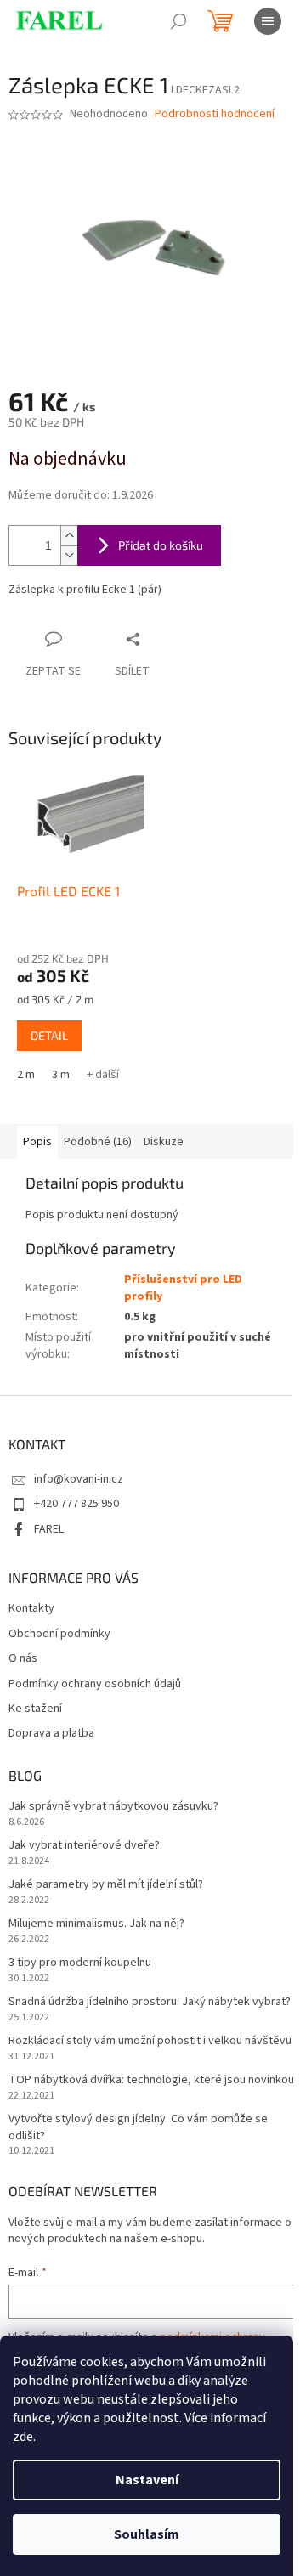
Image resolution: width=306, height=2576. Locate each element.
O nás (23, 1659)
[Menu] (268, 21)
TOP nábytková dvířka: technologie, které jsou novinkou (151, 2080)
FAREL (49, 1529)
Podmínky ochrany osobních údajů (95, 1684)
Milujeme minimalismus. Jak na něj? (96, 1924)
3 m (61, 1075)
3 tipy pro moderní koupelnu (80, 1963)
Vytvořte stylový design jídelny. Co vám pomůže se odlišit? (138, 2127)
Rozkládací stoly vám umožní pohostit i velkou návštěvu (150, 2041)
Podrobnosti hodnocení (215, 114)
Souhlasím (147, 2534)
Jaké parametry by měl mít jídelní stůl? (106, 1885)
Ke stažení (35, 1709)
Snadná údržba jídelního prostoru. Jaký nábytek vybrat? (150, 2002)
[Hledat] (178, 21)
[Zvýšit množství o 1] (69, 536)
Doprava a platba (51, 1734)
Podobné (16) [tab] (98, 1142)
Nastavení (147, 2480)
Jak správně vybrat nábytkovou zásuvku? (113, 1807)
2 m (26, 1075)
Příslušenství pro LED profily (183, 1288)
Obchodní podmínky (59, 1634)
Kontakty (31, 1609)
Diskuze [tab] (164, 1142)
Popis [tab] (37, 1142)
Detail (49, 1035)
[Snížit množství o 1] (69, 555)
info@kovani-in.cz (79, 1479)
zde (23, 2437)
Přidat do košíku (161, 545)
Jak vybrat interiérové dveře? (84, 1846)
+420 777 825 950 (76, 1504)
